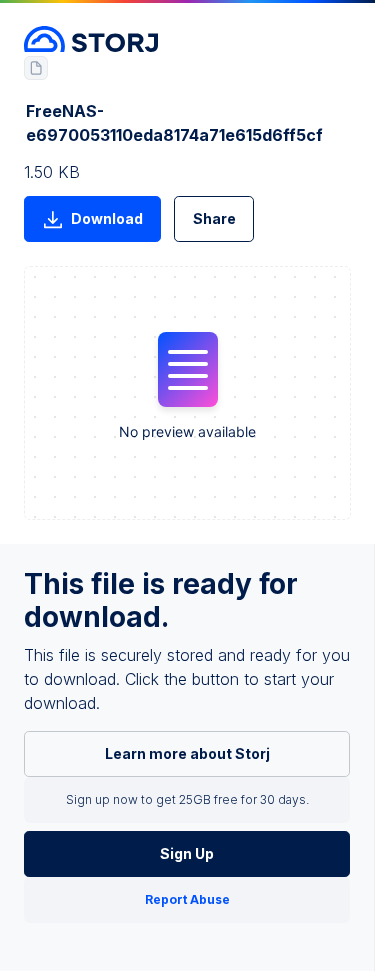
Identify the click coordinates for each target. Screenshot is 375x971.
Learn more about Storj (187, 753)
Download (107, 218)
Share (214, 218)
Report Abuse (187, 899)
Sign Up (187, 853)
